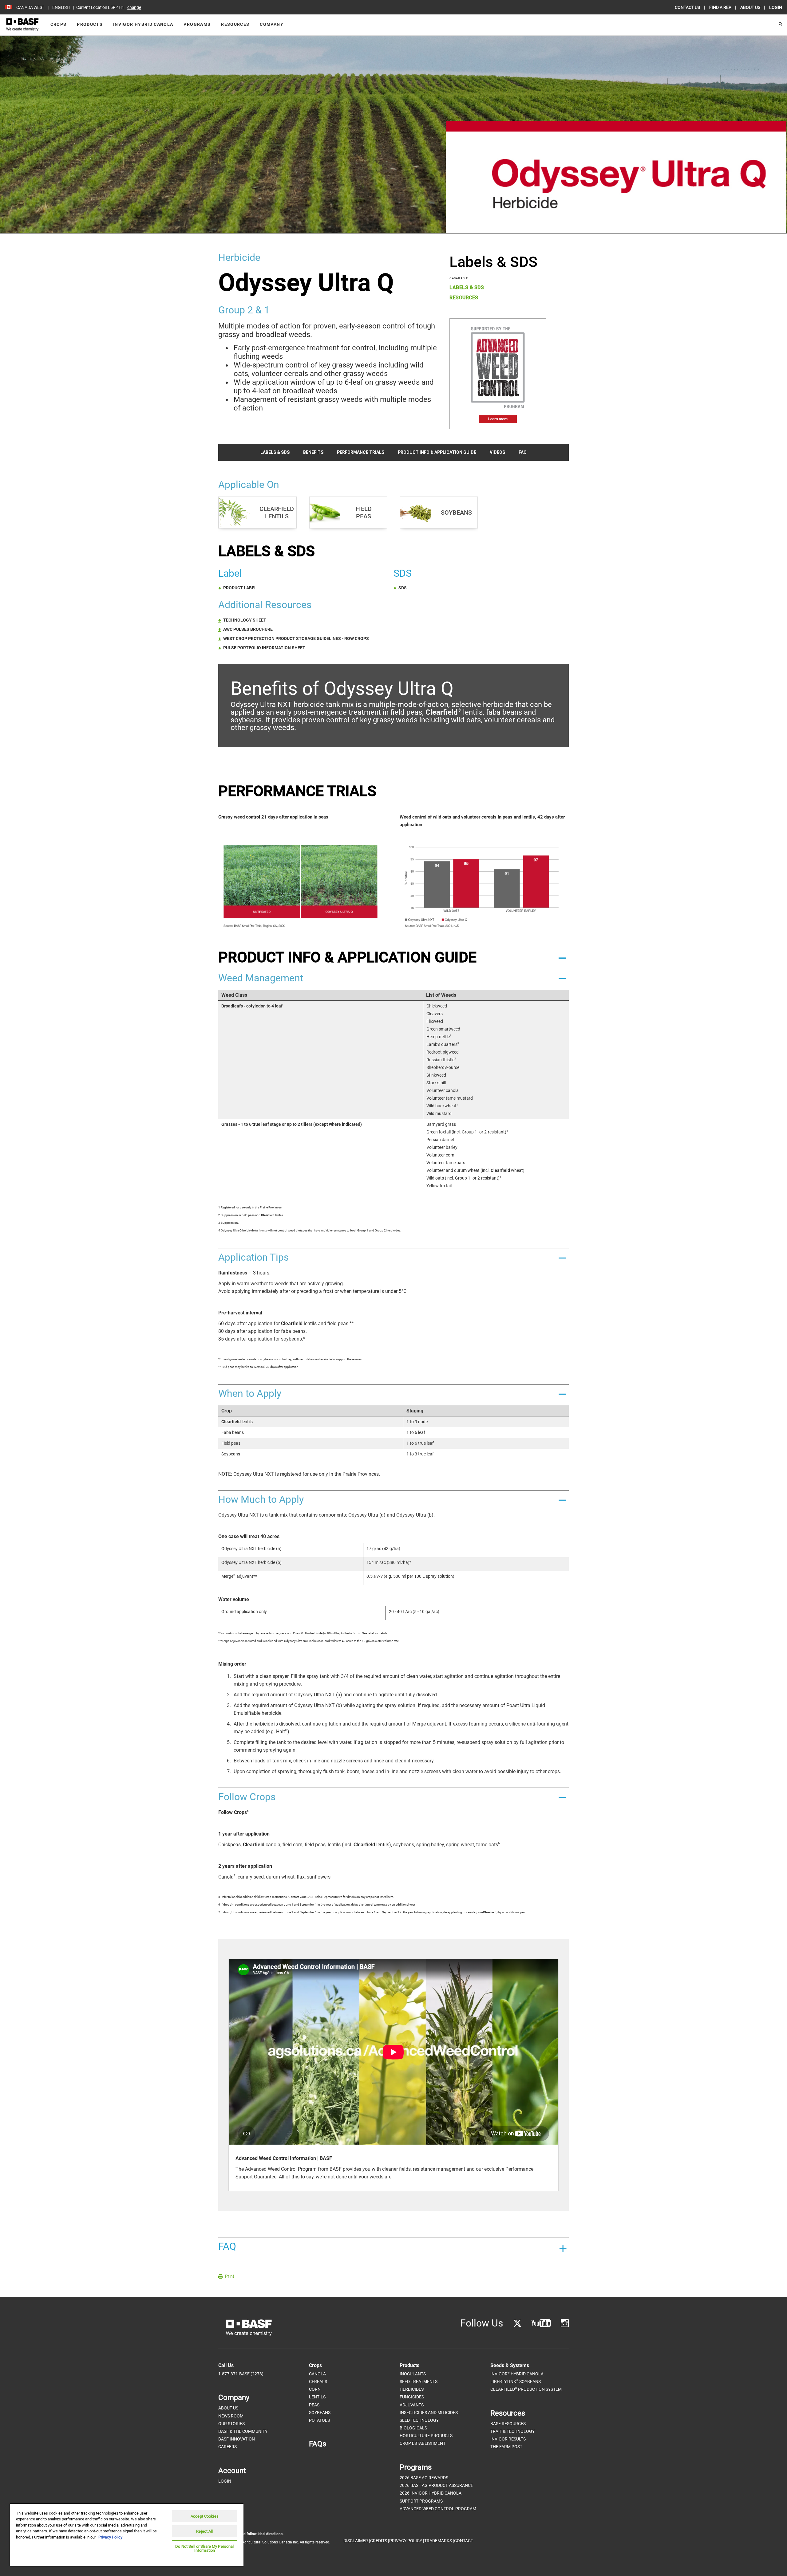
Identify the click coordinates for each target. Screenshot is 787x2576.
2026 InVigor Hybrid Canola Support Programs (431, 2497)
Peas (314, 2405)
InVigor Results (508, 2439)
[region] (127, 2535)
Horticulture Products (426, 2436)
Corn (315, 2389)
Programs (197, 24)
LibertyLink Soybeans (516, 2381)
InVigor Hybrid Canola (143, 24)
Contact (464, 2541)
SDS (403, 588)
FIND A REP (721, 7)
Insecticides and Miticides (429, 2413)
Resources (235, 24)
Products (90, 24)
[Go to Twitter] (517, 2323)
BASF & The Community (243, 2431)
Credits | (380, 2541)
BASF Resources (508, 2424)
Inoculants (413, 2374)
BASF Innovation (237, 2439)
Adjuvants (412, 2405)
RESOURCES (464, 298)
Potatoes (319, 2420)
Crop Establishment (423, 2443)
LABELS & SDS (467, 287)
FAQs (318, 2444)
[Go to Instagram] (565, 2323)
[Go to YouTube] (541, 2323)
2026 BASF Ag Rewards (424, 2478)
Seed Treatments (419, 2382)
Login (225, 2481)
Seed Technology (419, 2420)
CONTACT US (688, 7)
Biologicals (413, 2428)
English (61, 7)
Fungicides (412, 2397)
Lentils (317, 2397)
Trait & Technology (512, 2431)
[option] (393, 2075)
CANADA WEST (30, 7)
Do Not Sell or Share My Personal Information (204, 2548)
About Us (228, 2408)
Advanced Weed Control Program (438, 2509)
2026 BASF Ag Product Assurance (436, 2485)
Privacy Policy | (407, 2541)
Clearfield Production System (526, 2389)
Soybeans (320, 2413)
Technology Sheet (245, 620)
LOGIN (776, 7)
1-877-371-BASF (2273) (241, 2374)
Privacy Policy (110, 2537)
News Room (231, 2416)
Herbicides (412, 2389)
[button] (393, 957)
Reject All (204, 2531)
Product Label (240, 588)
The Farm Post (506, 2447)
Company (271, 24)
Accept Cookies (205, 2516)
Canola (317, 2374)
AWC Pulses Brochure (248, 629)
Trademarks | (439, 2541)
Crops (59, 24)
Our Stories (231, 2424)
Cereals (318, 2382)
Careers (227, 2447)
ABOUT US (751, 7)
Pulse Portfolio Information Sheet (264, 648)
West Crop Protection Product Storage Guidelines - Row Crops (296, 638)
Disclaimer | (357, 2541)
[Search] (780, 25)
